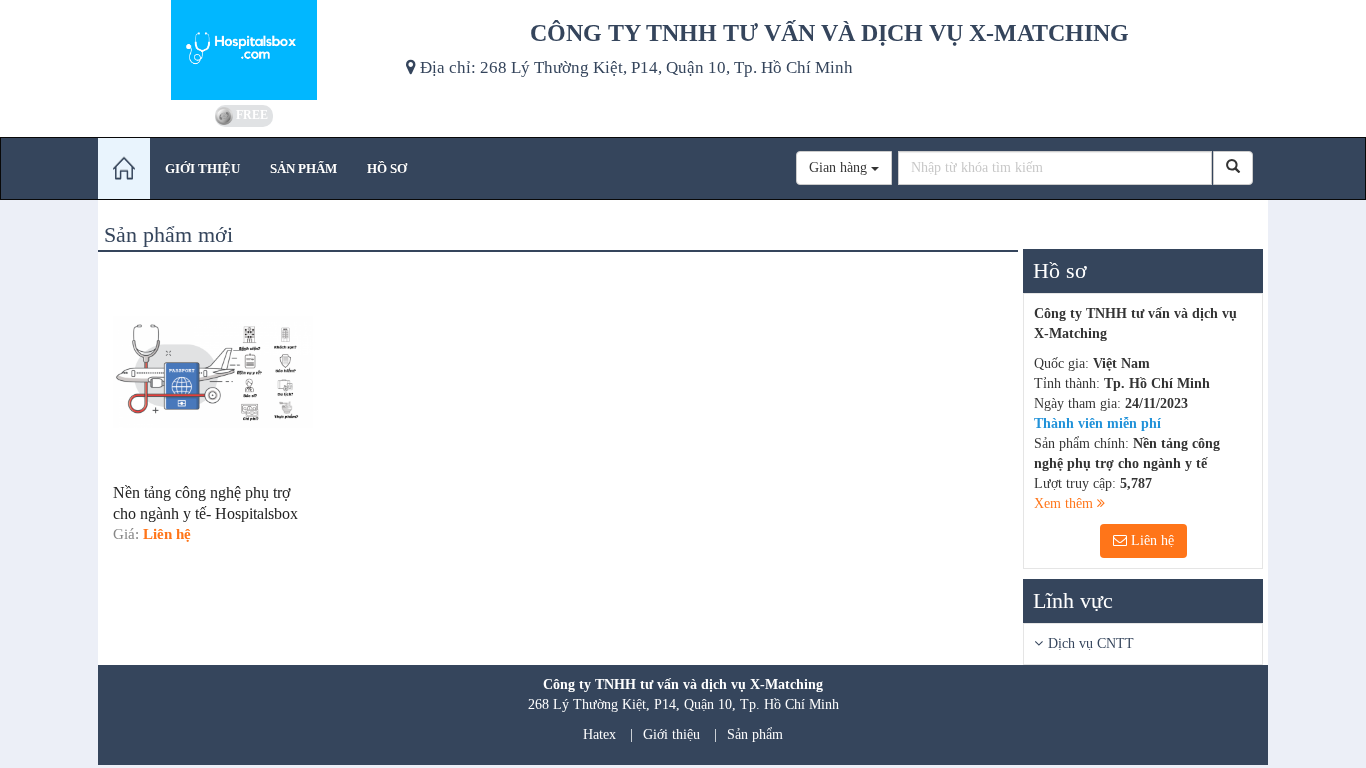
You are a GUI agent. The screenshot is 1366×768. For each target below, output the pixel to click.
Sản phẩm (755, 734)
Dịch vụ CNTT (1091, 643)
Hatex (599, 734)
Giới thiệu (671, 734)
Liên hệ (1150, 540)
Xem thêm (1065, 503)
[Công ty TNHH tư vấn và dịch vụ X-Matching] (244, 50)
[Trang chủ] (124, 168)
